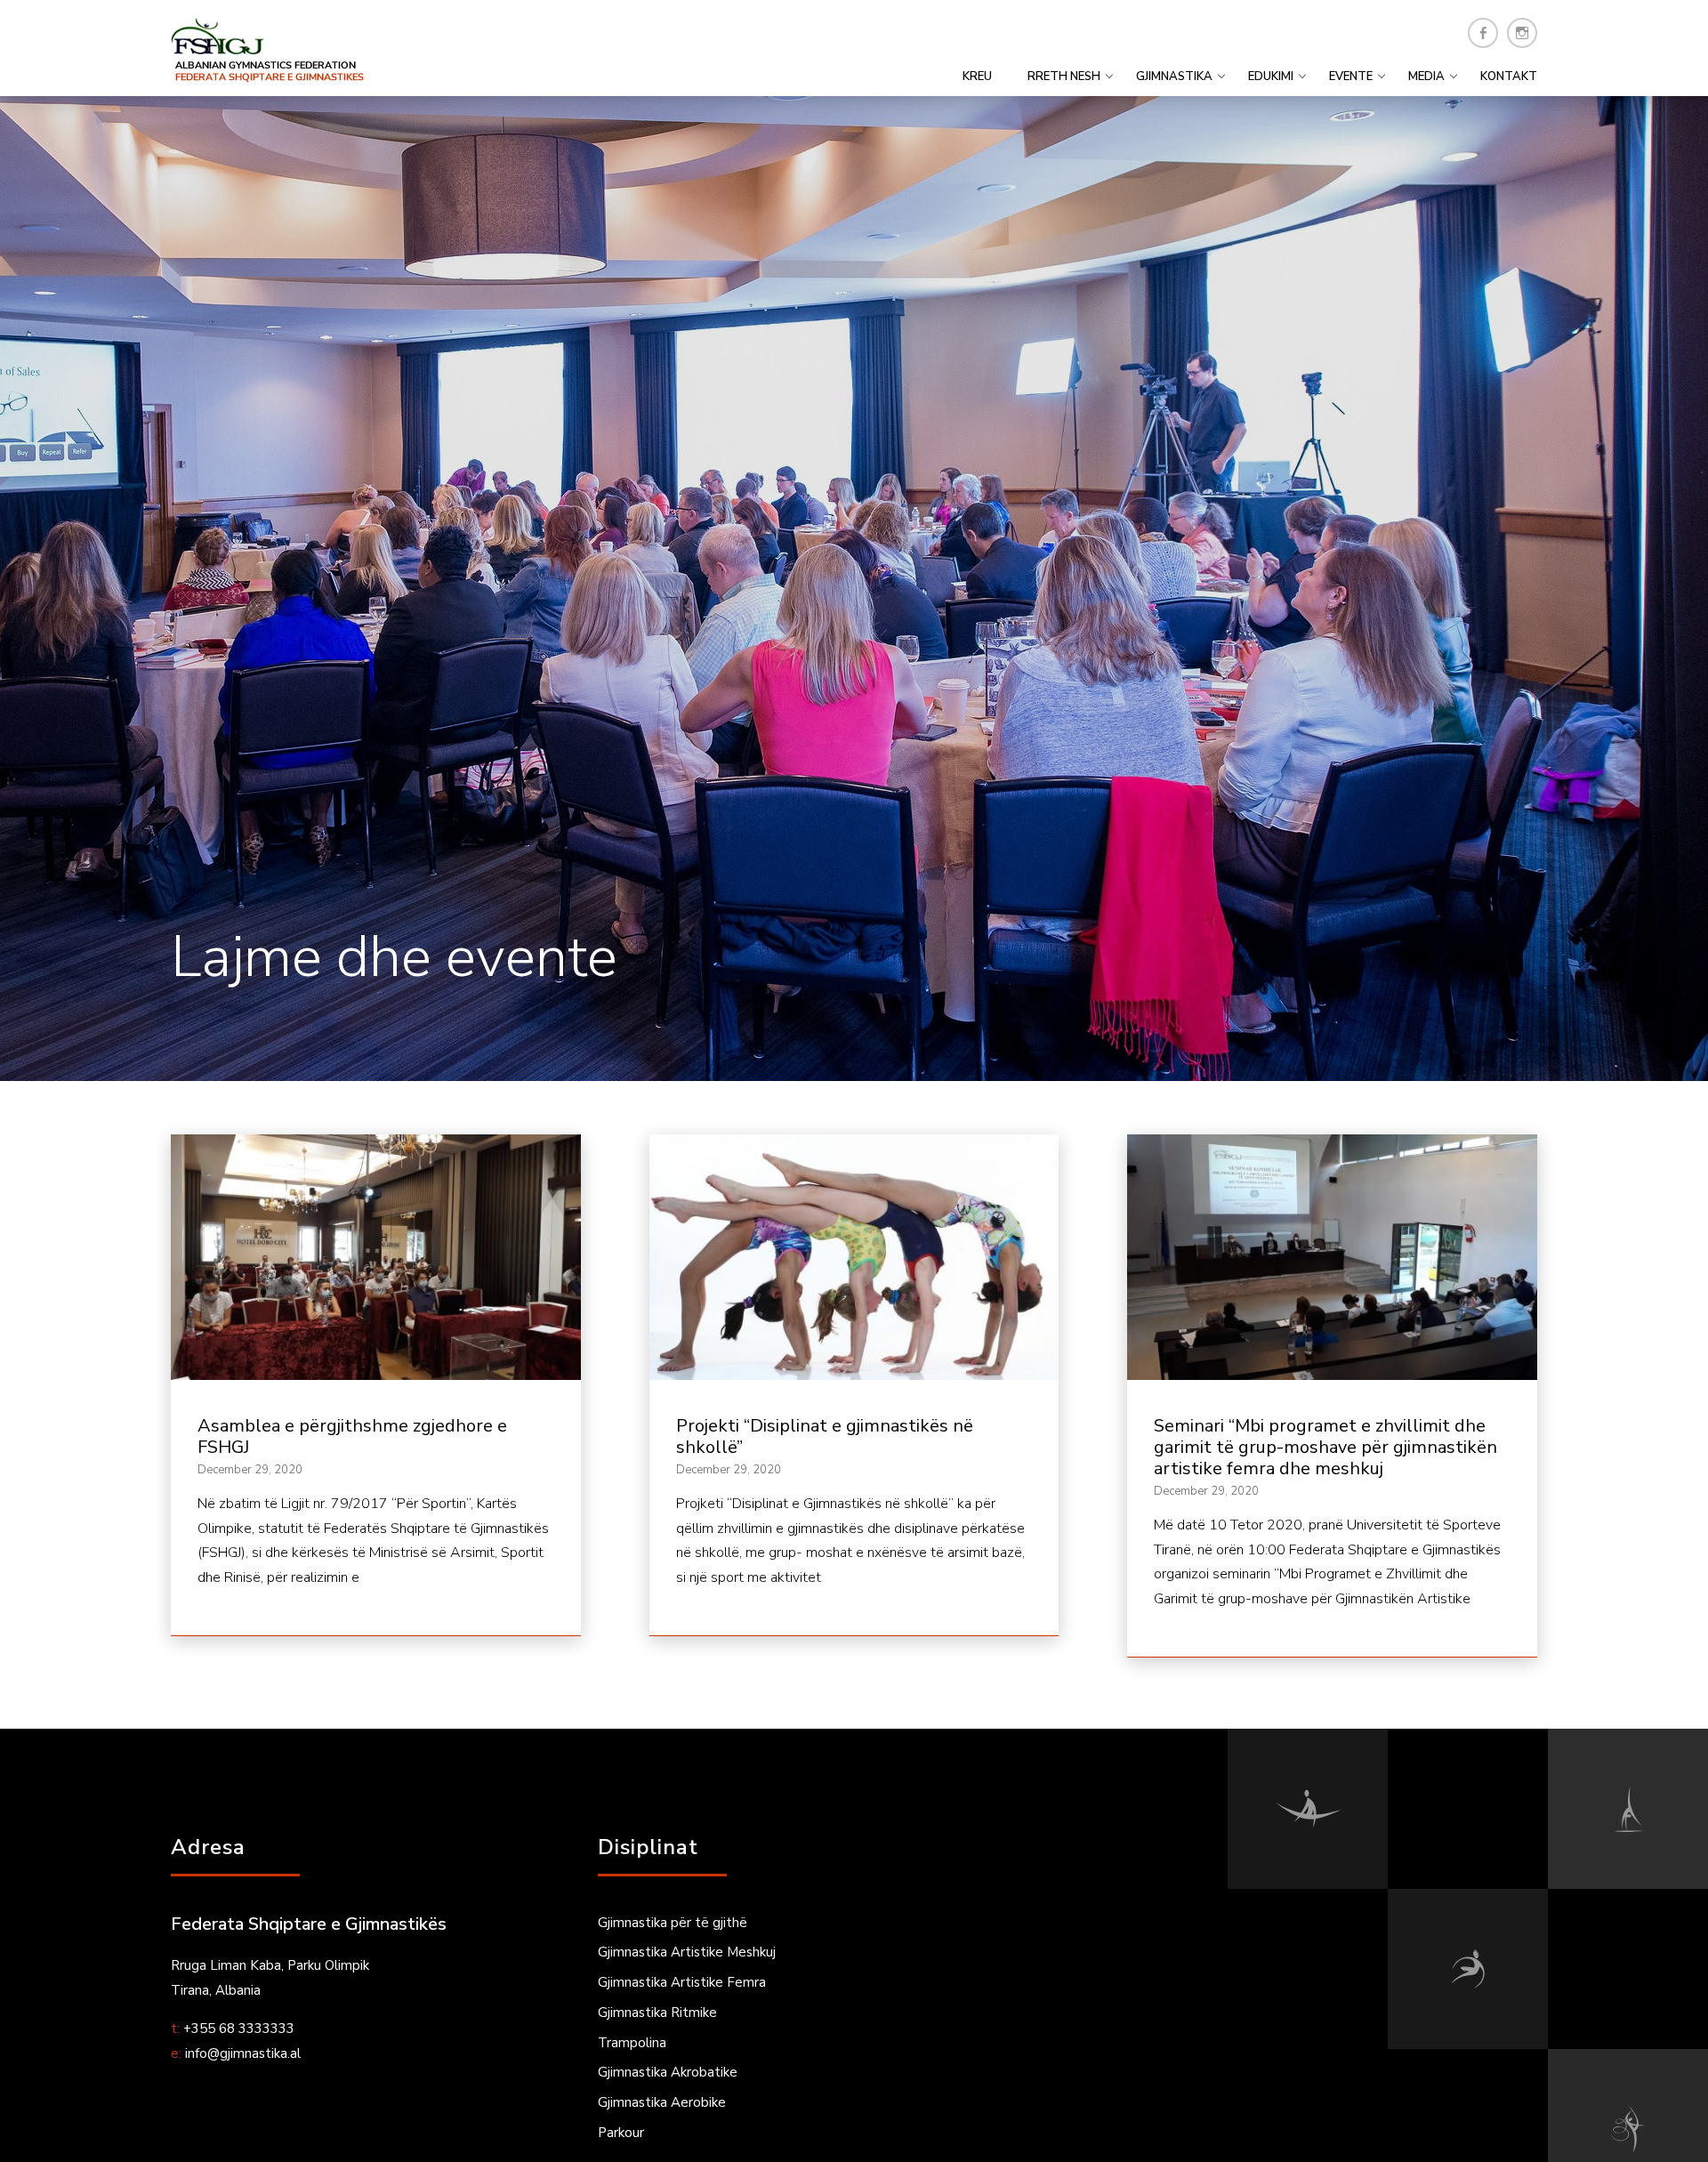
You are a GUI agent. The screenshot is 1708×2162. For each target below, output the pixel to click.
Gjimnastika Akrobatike (668, 2072)
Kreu (977, 77)
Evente (1351, 77)
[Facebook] (1483, 33)
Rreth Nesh (1064, 77)
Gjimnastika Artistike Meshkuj (687, 1952)
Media (1426, 77)
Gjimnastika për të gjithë (673, 1923)
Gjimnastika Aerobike (662, 2102)
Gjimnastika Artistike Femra (682, 1982)
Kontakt (1509, 77)
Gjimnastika (1174, 77)
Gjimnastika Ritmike (657, 2013)
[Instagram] (1522, 33)
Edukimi (1271, 77)
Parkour (621, 2133)
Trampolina (632, 2043)
